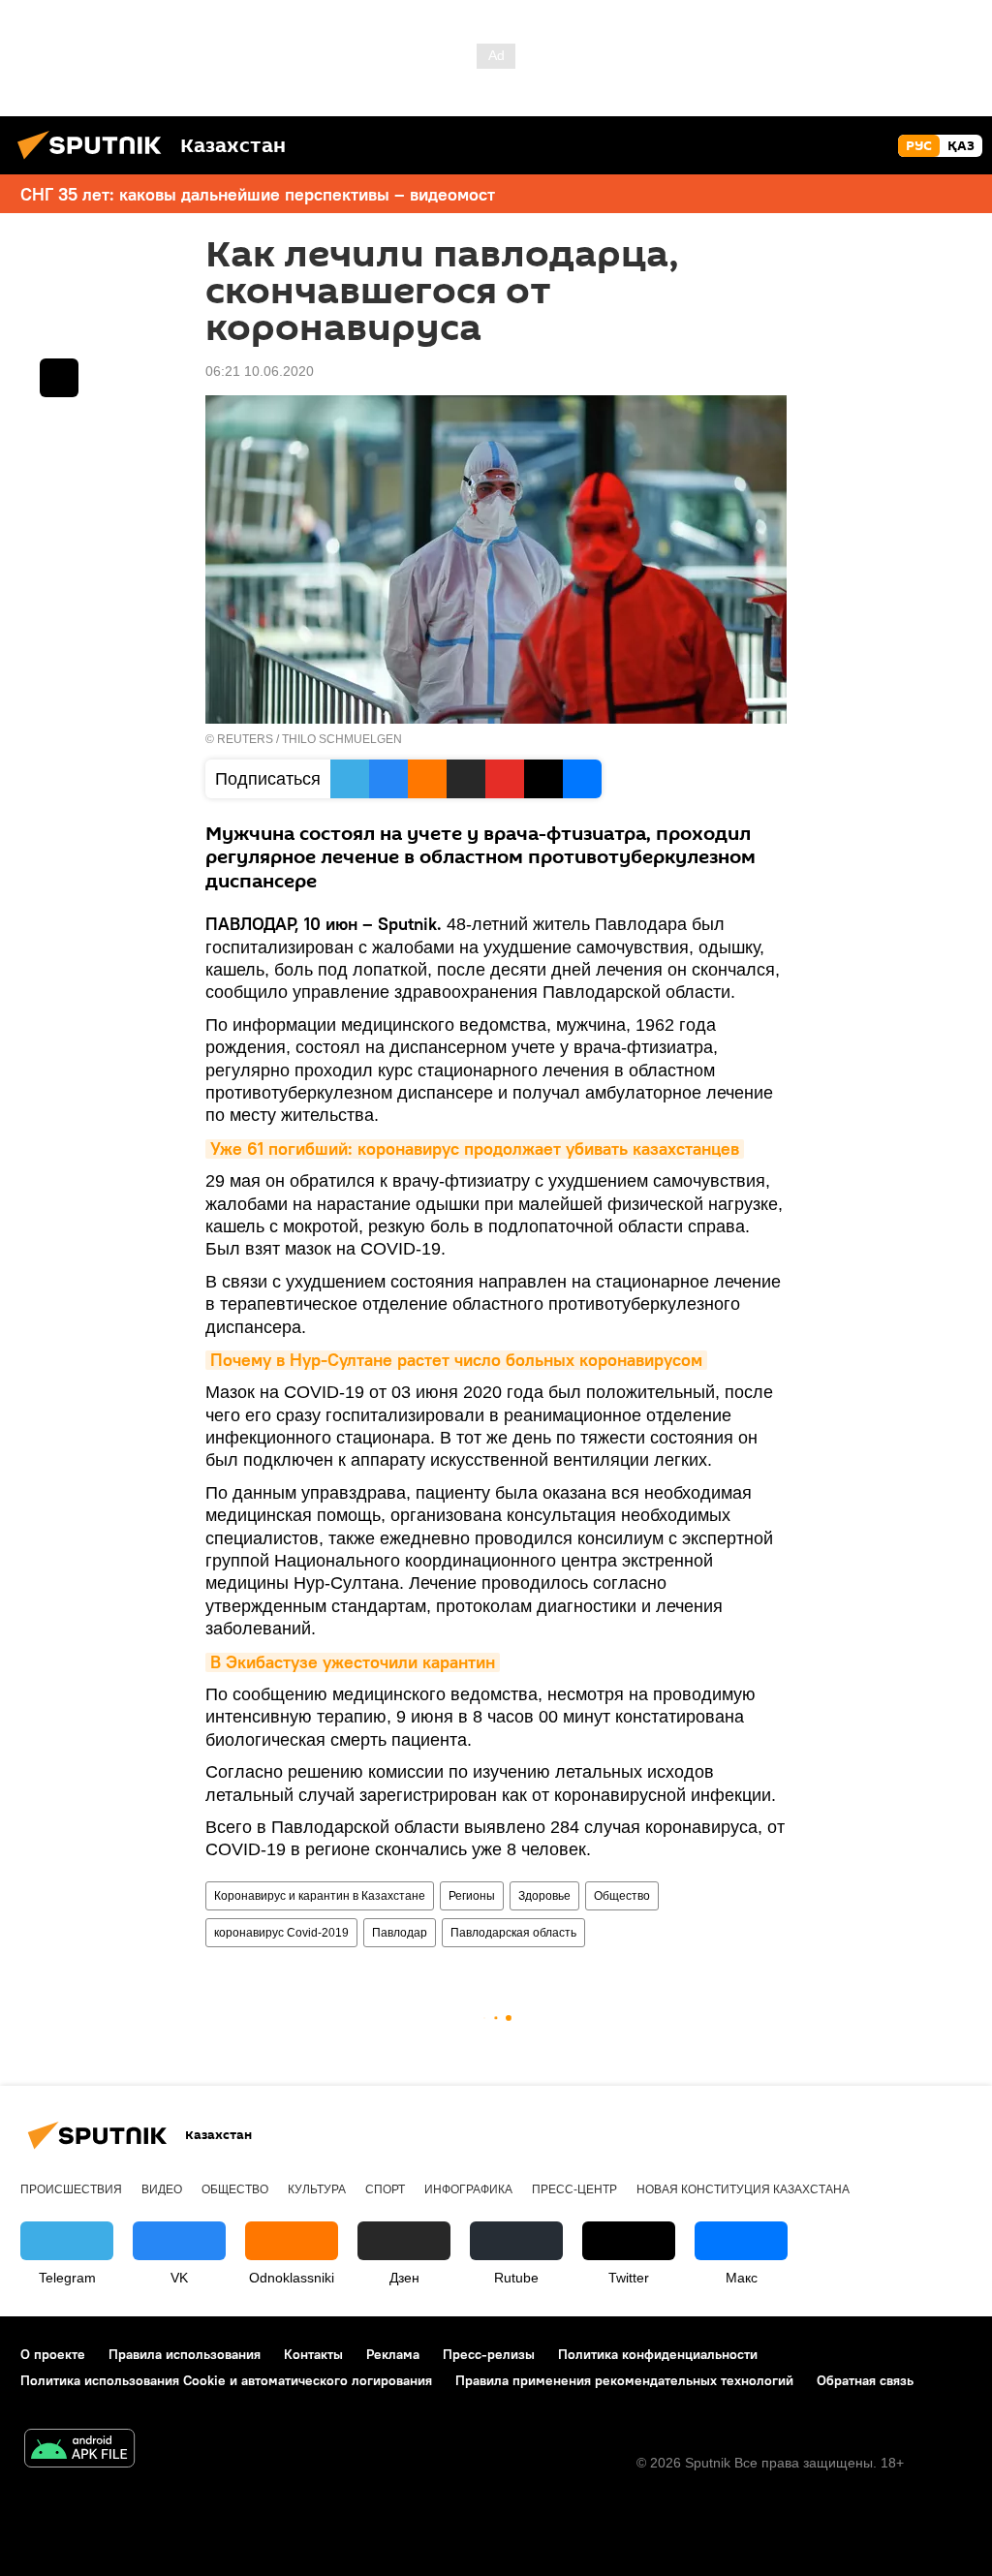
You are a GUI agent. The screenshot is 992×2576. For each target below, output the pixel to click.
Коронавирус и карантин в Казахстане (320, 1896)
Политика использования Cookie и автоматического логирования (226, 2380)
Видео (162, 2189)
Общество (622, 1896)
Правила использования (185, 2354)
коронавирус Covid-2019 (281, 1933)
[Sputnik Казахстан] (95, 162)
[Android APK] (79, 2451)
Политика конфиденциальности (658, 2354)
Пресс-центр (574, 2189)
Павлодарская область (513, 1933)
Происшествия (71, 2189)
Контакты (313, 2354)
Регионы (472, 1896)
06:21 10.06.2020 (260, 371)
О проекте (53, 2354)
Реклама (393, 2354)
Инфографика (468, 2189)
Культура (317, 2189)
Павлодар (400, 1933)
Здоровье (544, 1896)
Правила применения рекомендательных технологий (624, 2380)
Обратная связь (865, 2380)
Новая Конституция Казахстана (743, 2189)
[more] (59, 378)
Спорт (385, 2189)
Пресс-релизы (489, 2354)
